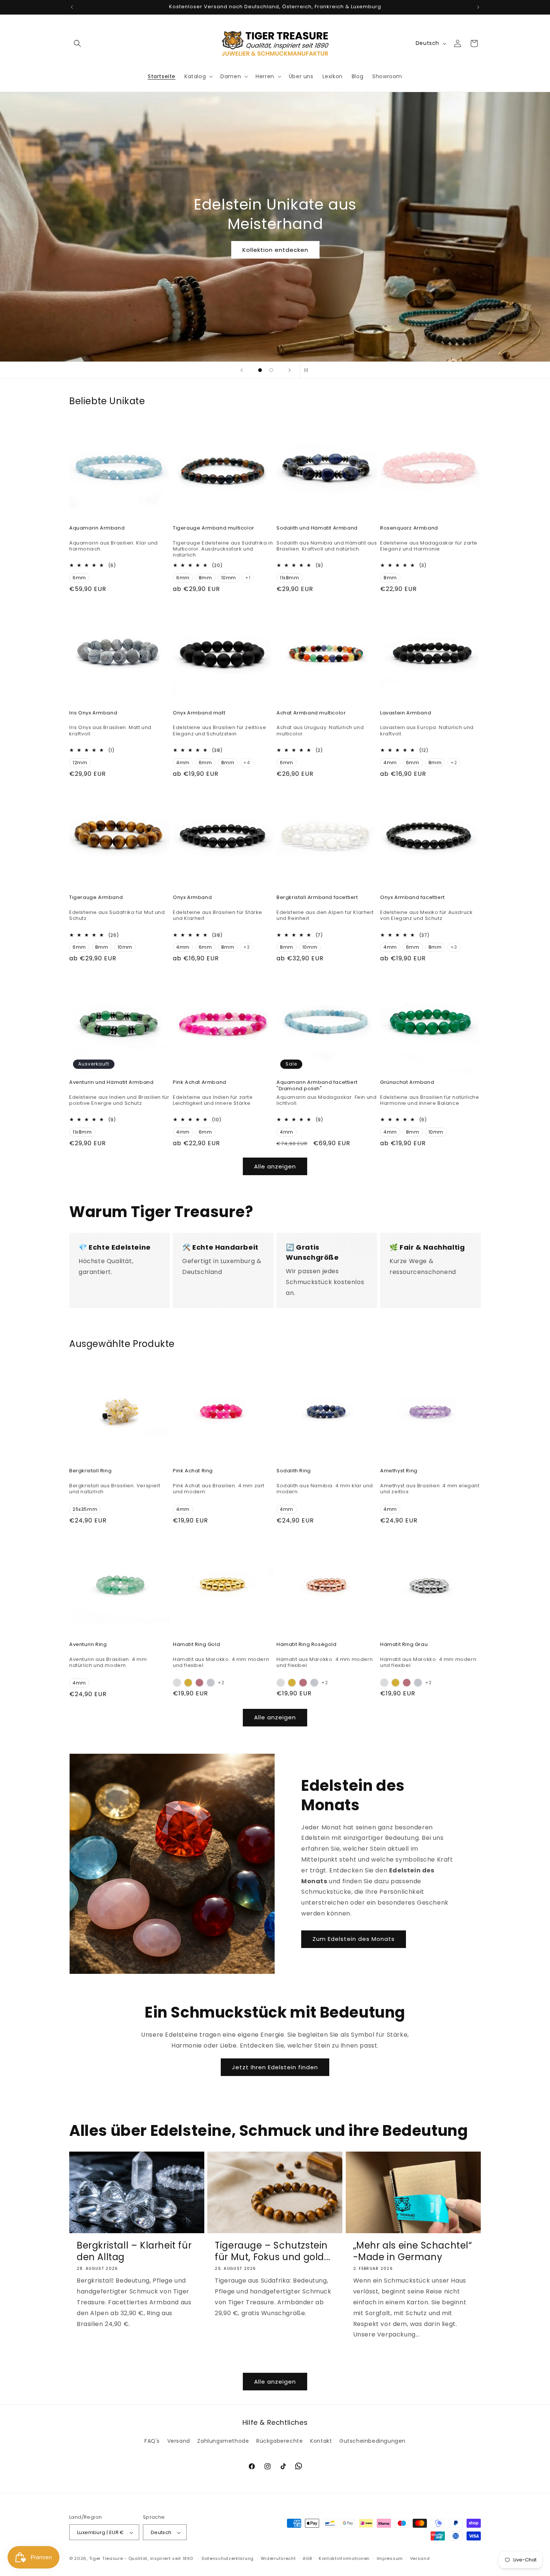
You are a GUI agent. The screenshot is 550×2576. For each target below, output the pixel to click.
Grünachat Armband (407, 1083)
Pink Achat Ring (193, 1471)
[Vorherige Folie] (242, 370)
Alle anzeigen (275, 1166)
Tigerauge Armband (96, 898)
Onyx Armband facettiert (413, 898)
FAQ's (152, 2441)
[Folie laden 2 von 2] (271, 370)
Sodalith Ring (294, 1471)
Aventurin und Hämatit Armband (111, 1083)
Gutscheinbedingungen (372, 2441)
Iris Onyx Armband (93, 713)
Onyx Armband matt (199, 713)
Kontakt (321, 2441)
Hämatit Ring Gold (196, 1645)
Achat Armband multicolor (311, 713)
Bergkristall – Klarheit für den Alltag (134, 2251)
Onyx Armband (192, 898)
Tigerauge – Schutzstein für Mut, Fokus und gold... (273, 2251)
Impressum (390, 2558)
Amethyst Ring (399, 1471)
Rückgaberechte (279, 2441)
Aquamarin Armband (97, 528)
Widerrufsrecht (278, 2558)
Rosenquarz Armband (409, 528)
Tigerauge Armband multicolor (214, 528)
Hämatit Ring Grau (404, 1645)
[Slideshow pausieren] (308, 370)
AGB (307, 2558)
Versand (179, 2441)
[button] (77, 43)
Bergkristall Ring (90, 1471)
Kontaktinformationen (344, 2558)
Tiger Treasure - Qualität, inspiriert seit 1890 (141, 2559)
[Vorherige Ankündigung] (72, 7)
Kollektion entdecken (275, 250)
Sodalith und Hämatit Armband (317, 528)
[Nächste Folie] (290, 370)
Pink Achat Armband (200, 1083)
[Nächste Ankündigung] (478, 7)
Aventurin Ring (88, 1645)
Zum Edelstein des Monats (354, 1939)
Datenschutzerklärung (228, 2558)
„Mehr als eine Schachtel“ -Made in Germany (413, 2251)
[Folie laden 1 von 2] (260, 370)
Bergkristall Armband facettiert (317, 898)
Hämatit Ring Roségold (307, 1645)
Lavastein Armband (406, 713)
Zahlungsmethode (223, 2441)
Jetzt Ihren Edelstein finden (275, 2067)
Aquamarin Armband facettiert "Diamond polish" (317, 1086)
